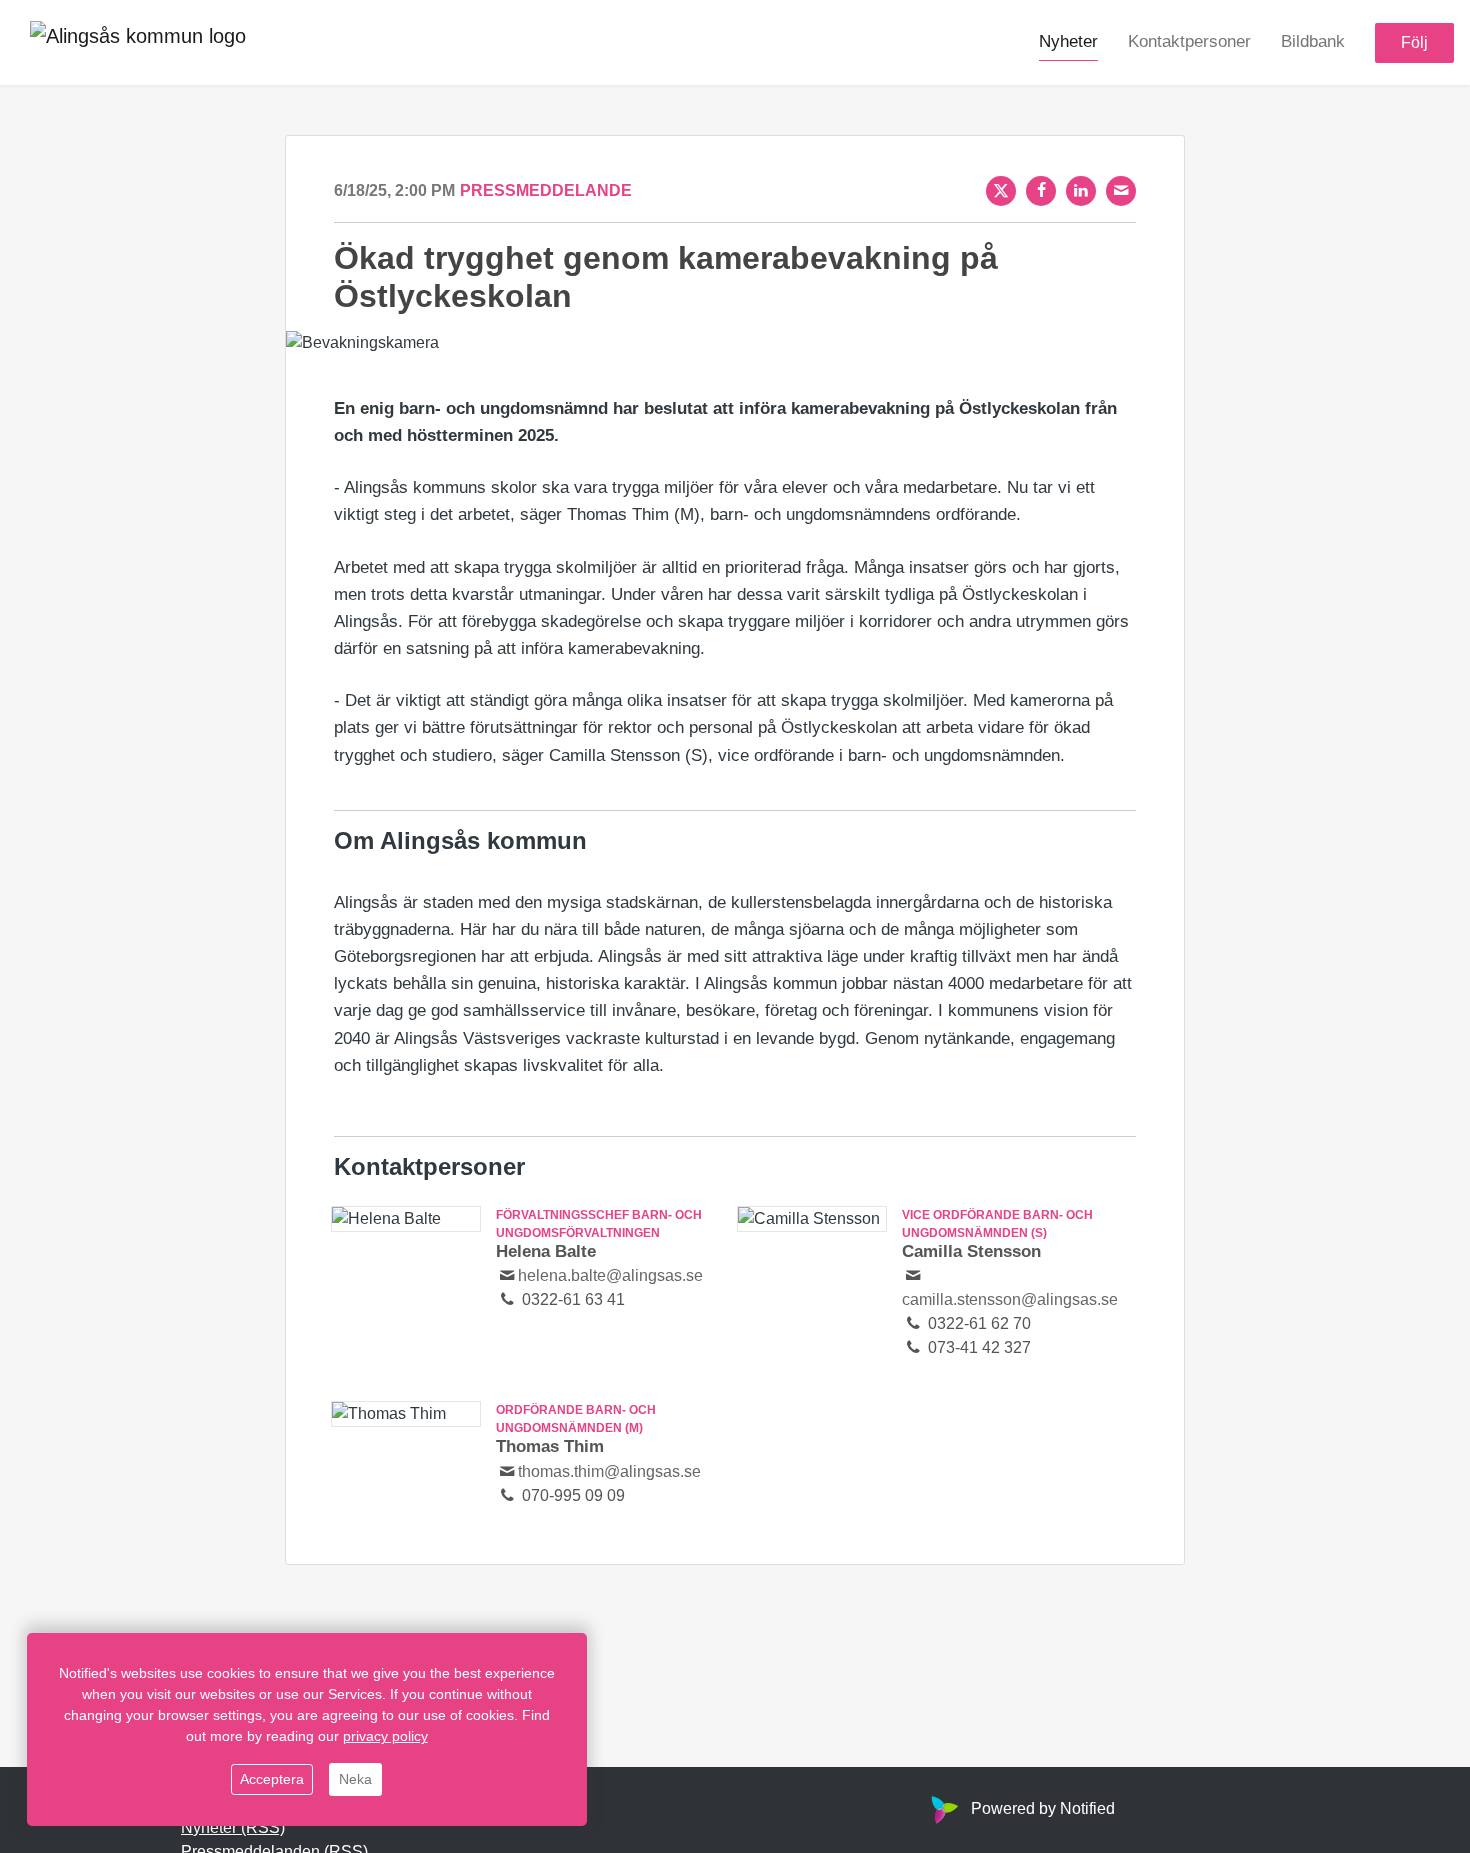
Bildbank (1313, 41)
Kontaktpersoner (1189, 41)
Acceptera (272, 1779)
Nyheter (1068, 41)
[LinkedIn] (1081, 191)
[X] (1001, 191)
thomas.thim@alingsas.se (609, 1471)
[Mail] (1121, 191)
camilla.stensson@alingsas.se (1010, 1299)
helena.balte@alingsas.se (610, 1275)
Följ (1414, 42)
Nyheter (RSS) (233, 1827)
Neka (355, 1779)
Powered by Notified (1043, 1808)
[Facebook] (1041, 191)
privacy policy (385, 1736)
